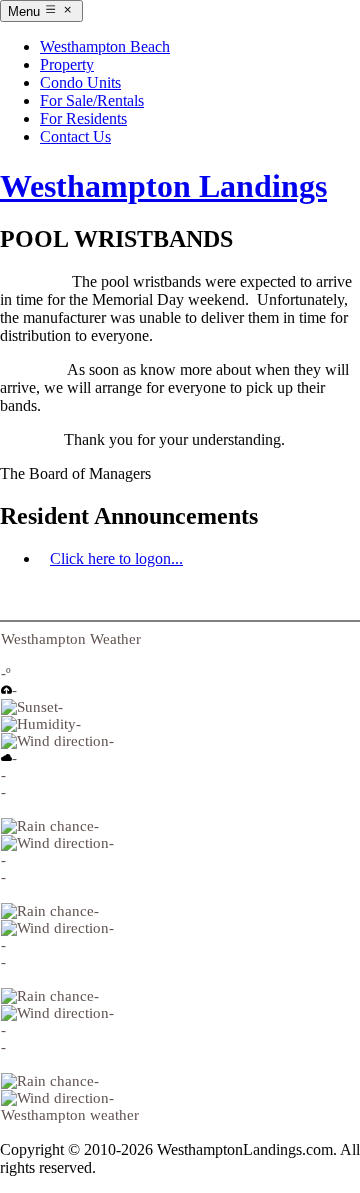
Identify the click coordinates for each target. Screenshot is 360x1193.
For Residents (83, 118)
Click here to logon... (116, 558)
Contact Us (75, 136)
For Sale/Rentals (92, 100)
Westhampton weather (70, 1115)
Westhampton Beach (105, 46)
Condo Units (80, 82)
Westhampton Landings (163, 186)
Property (67, 64)
